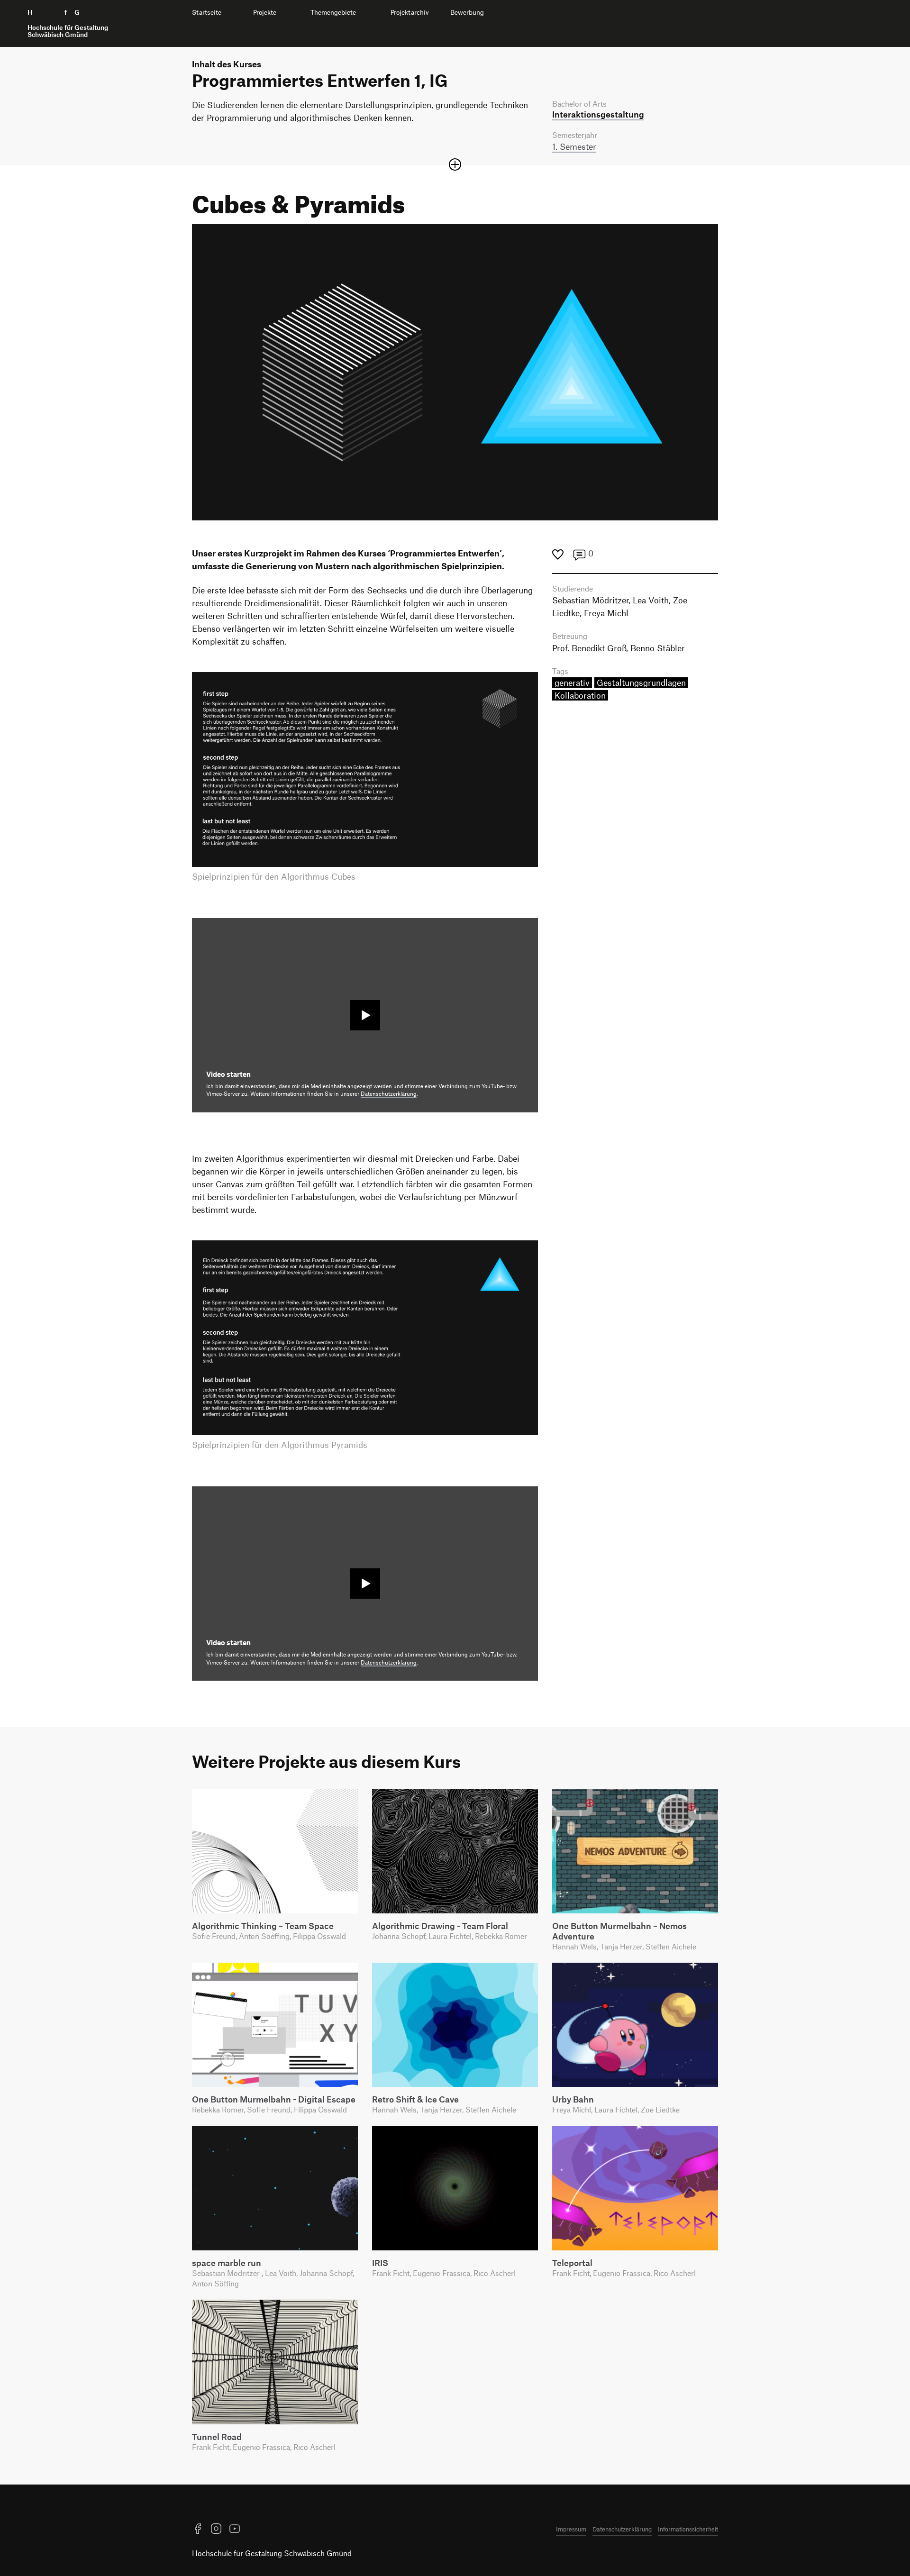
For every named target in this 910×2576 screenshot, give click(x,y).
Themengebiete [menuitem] (333, 12)
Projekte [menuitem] (265, 12)
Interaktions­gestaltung (598, 114)
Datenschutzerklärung (389, 1094)
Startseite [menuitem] (207, 12)
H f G (68, 23)
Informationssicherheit (688, 2529)
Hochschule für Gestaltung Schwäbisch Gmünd (272, 2553)
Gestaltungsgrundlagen (641, 683)
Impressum (571, 2529)
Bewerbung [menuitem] (467, 12)
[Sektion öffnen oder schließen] (455, 164)
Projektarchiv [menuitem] (410, 12)
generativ (572, 683)
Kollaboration (580, 695)
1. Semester (574, 146)
